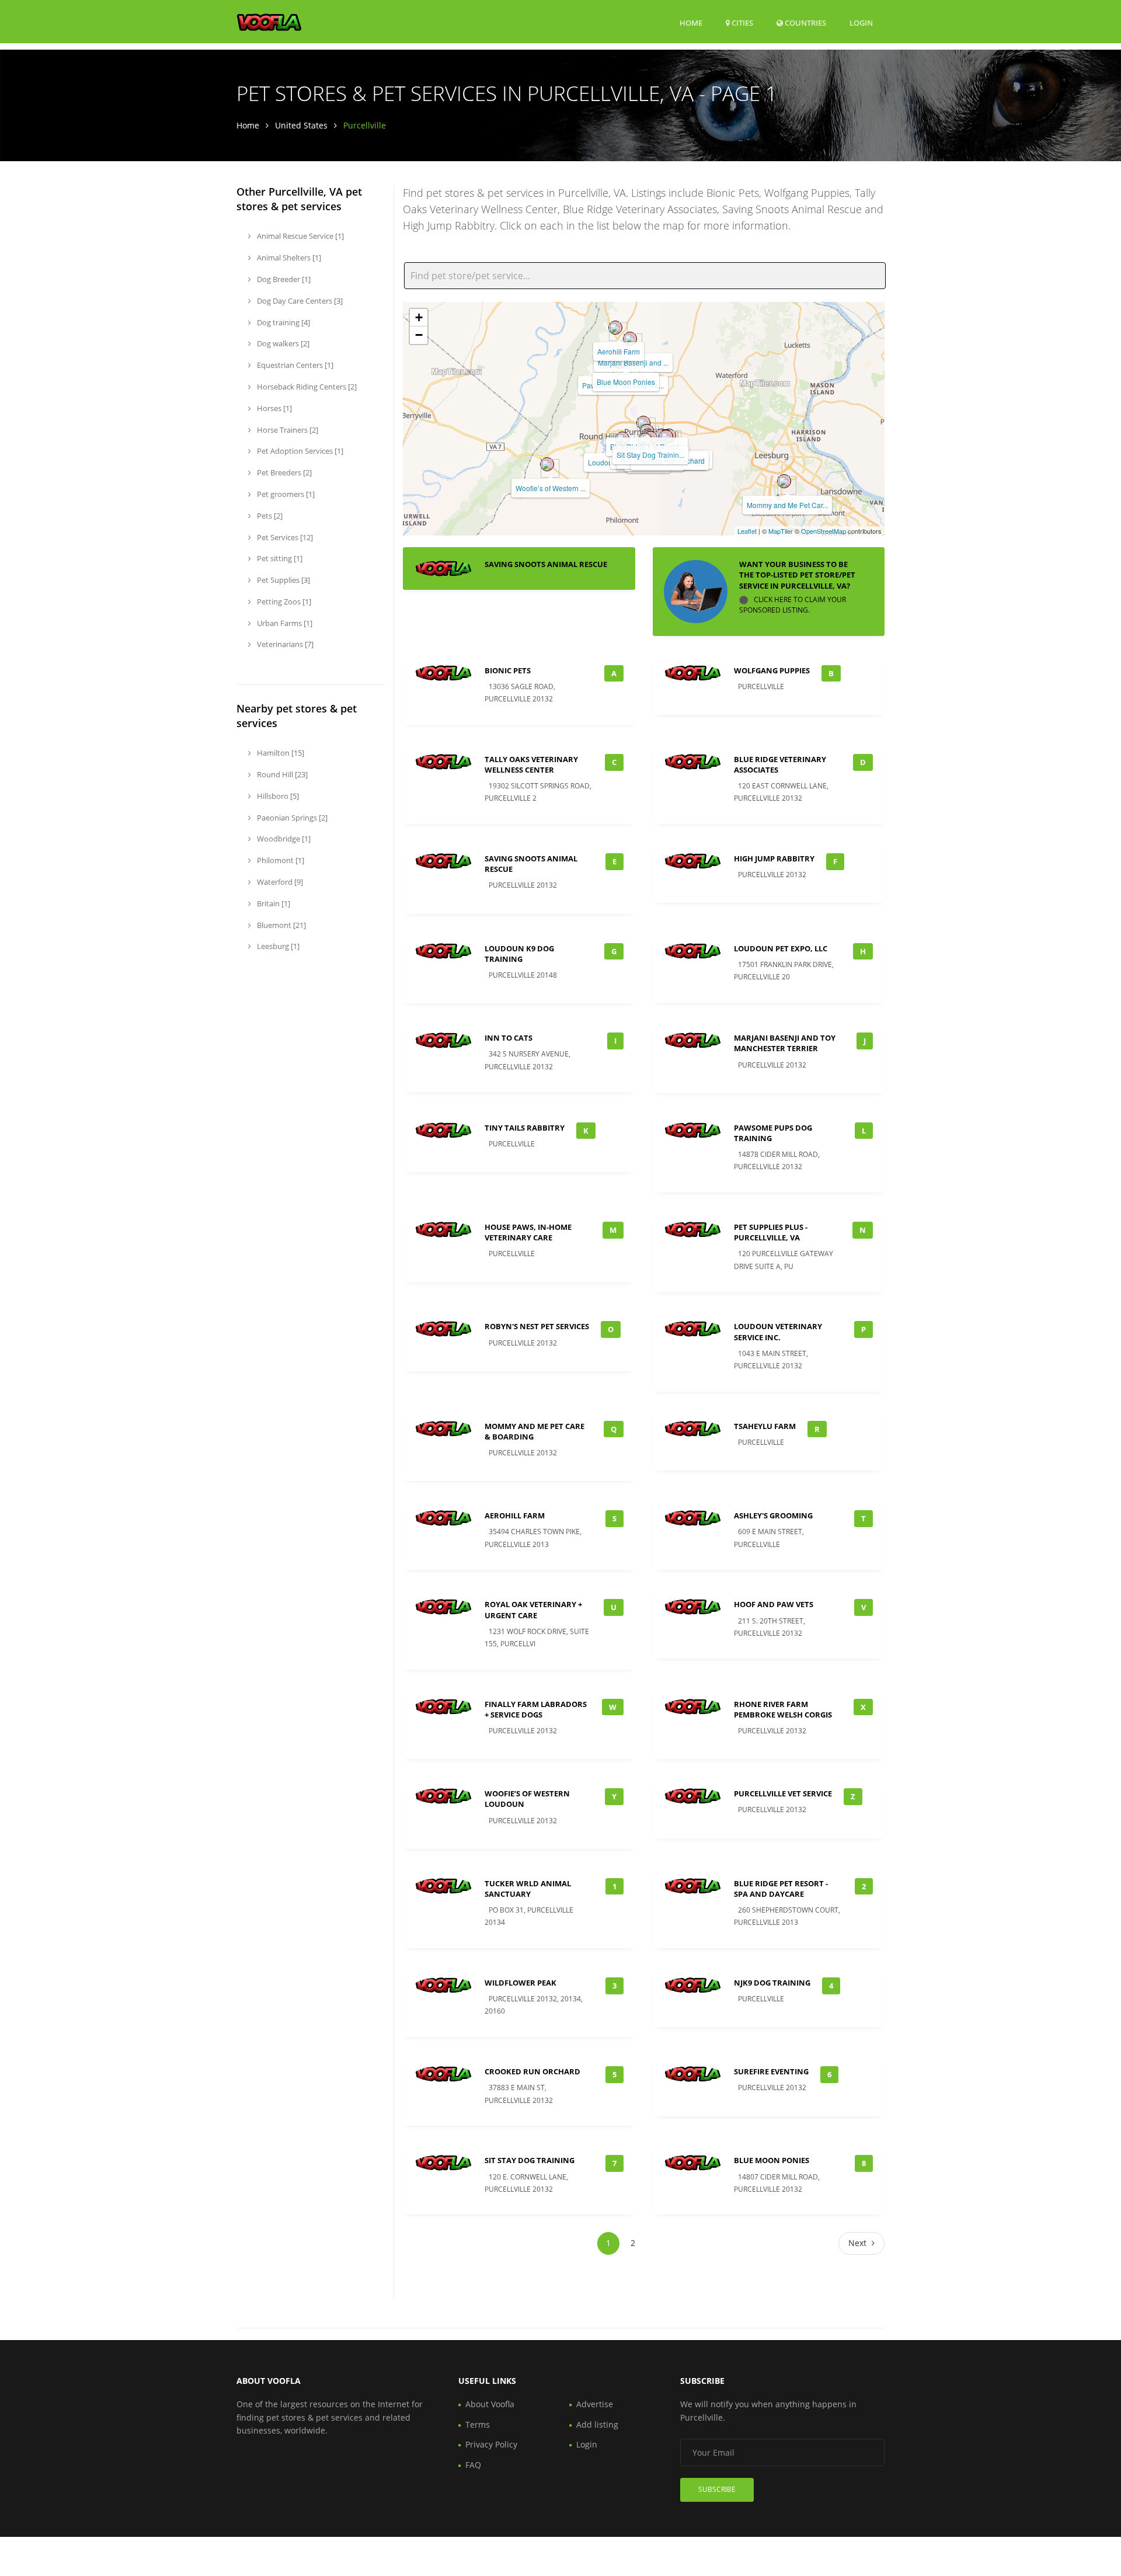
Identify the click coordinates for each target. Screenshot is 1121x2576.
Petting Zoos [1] (283, 602)
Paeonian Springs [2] (291, 818)
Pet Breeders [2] (283, 472)
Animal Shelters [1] (288, 258)
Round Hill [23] (281, 774)
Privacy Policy (491, 2444)
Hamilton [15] (280, 753)
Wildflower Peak (521, 1983)
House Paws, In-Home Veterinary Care (528, 1232)
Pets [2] (269, 516)
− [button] (419, 335)
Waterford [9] (279, 882)
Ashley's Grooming (773, 1515)
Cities (741, 23)
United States (301, 125)
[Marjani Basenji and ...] (630, 339)
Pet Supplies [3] (283, 580)
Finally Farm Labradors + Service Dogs (536, 1709)
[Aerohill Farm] (615, 328)
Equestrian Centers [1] (294, 365)
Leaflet (747, 531)
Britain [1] (273, 903)
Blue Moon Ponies (626, 382)
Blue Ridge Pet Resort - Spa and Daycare (781, 1889)
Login (861, 22)
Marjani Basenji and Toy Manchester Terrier (785, 1043)
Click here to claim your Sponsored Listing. (793, 605)
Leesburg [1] (277, 946)
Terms (478, 2424)
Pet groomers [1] (285, 494)
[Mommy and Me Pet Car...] (784, 481)
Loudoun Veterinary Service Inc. (778, 1332)
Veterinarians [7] (284, 644)
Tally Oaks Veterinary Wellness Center (531, 764)
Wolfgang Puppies (772, 670)
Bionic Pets (508, 670)
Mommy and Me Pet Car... (787, 505)
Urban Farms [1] (284, 623)
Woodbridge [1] (283, 839)
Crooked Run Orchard (532, 2071)
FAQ (473, 2465)
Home (691, 23)
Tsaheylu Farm (765, 1426)
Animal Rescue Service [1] (300, 236)
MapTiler (781, 531)
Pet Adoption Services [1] (299, 451)
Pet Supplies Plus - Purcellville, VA (771, 1232)
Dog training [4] (283, 322)
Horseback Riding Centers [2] (306, 387)
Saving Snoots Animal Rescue (546, 564)
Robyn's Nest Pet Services (537, 1326)
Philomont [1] (280, 860)
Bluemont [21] (281, 925)
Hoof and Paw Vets (774, 1604)
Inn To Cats (509, 1038)
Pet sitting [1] (279, 558)
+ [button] (419, 317)
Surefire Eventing (771, 2071)
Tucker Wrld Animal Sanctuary (528, 1889)
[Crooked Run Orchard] (666, 437)
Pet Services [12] (284, 537)
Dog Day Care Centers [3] (299, 301)
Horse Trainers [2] (287, 430)
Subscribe (717, 2489)
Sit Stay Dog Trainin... (650, 455)
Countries (805, 22)
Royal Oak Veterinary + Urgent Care (533, 1609)
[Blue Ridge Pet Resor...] (643, 423)
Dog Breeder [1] (283, 279)
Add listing (597, 2424)
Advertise (595, 2404)
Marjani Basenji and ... (633, 362)
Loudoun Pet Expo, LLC (781, 948)
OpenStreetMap (824, 531)
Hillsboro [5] (277, 796)
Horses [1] (274, 408)
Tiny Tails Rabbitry (525, 1128)
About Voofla (490, 2404)
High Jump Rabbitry (774, 858)
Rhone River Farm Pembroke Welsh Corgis (783, 1709)
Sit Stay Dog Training (530, 2160)
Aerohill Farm (619, 351)
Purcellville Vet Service (783, 1793)
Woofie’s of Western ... (551, 488)
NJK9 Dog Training (772, 1983)
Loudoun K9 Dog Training (519, 954)
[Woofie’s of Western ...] (547, 464)
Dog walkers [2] (282, 343)
